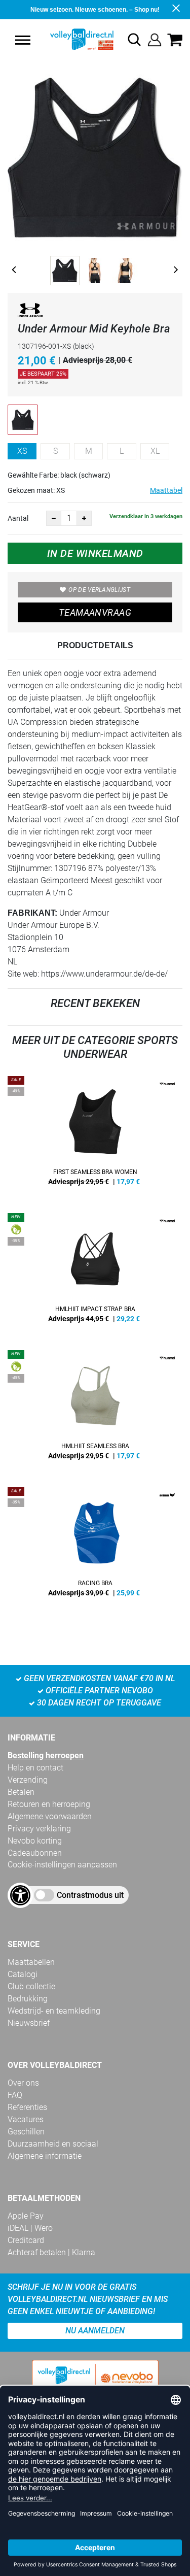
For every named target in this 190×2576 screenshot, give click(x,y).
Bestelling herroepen (46, 1755)
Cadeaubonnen (35, 1853)
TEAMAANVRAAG (95, 612)
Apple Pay (26, 2216)
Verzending (28, 1780)
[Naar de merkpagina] (30, 312)
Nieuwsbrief (29, 2023)
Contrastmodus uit (90, 1895)
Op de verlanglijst (99, 590)
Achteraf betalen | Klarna (51, 2252)
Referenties (27, 2107)
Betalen (21, 1792)
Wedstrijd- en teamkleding (54, 2011)
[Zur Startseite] (71, 40)
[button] (23, 40)
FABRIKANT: (32, 913)
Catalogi (23, 1974)
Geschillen (26, 2132)
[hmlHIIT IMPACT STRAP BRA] (95, 1272)
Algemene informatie (45, 2156)
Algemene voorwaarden (50, 1816)
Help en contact (35, 1768)
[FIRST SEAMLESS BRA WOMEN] (95, 1134)
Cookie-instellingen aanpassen (62, 1865)
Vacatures (26, 2119)
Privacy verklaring (39, 1829)
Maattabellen (31, 1962)
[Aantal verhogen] (84, 518)
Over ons (23, 2083)
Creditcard (26, 2240)
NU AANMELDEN (95, 2331)
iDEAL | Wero (30, 2228)
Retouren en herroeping (49, 1804)
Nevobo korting (35, 1841)
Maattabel (166, 490)
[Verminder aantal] (54, 518)
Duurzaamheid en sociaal (53, 2144)
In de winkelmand (95, 553)
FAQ (15, 2095)
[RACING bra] (95, 1546)
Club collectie (31, 1986)
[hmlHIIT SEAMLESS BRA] (95, 1409)
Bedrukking (28, 1999)
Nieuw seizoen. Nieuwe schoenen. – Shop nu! (95, 10)
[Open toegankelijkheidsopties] (20, 1895)
